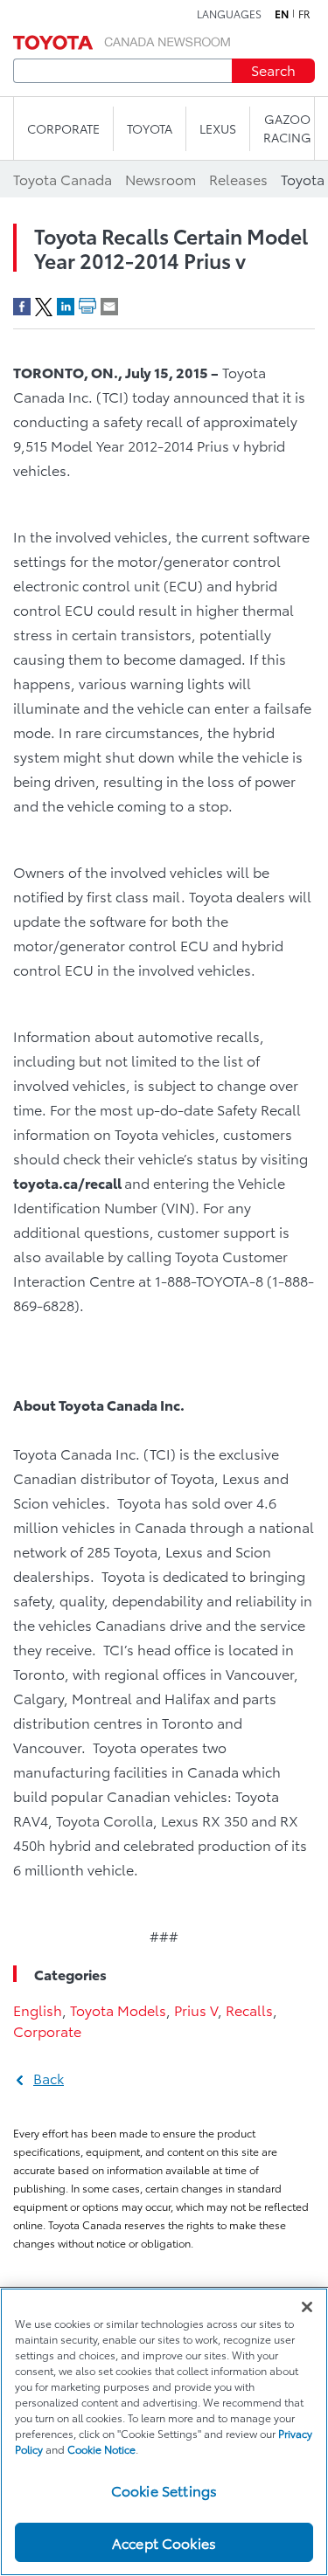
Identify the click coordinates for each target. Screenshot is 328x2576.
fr (304, 14)
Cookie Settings (164, 2490)
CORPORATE (63, 128)
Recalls (249, 2010)
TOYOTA (150, 128)
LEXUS (218, 128)
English (38, 2010)
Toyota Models (118, 2010)
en (282, 14)
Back (49, 2078)
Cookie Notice (101, 2449)
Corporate (47, 2030)
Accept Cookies (164, 2542)
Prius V (196, 2010)
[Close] (307, 2307)
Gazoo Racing (287, 128)
